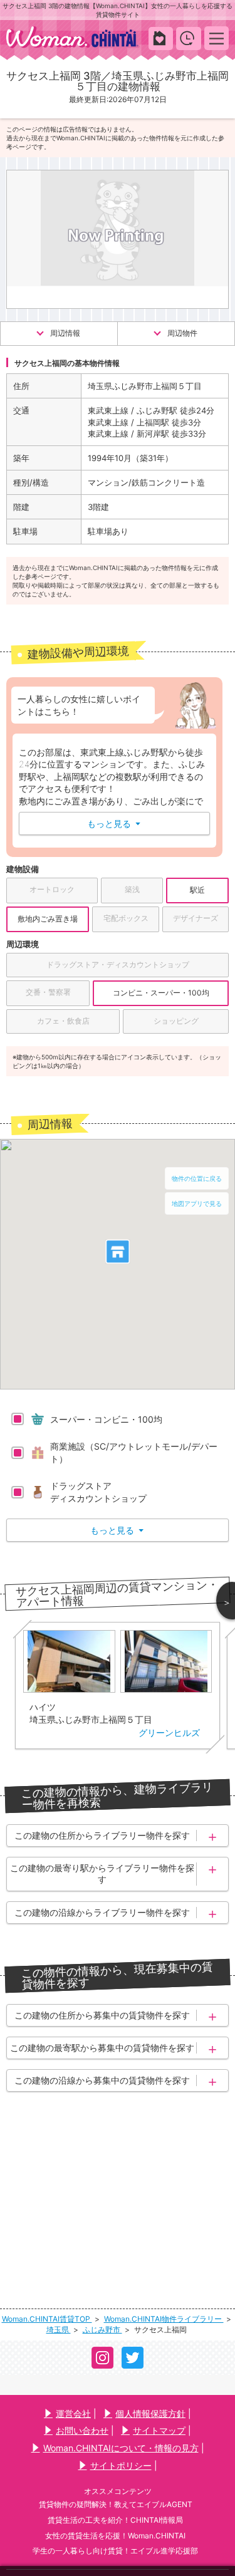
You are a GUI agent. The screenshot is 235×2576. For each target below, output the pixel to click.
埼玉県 (59, 2329)
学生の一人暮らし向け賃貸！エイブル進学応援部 (115, 2551)
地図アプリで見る (197, 1203)
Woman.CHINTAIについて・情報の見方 (121, 2448)
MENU (217, 38)
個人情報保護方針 (150, 2413)
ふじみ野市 (102, 2329)
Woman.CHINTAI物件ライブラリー (164, 2319)
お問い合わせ (82, 2430)
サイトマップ (159, 2430)
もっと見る (114, 823)
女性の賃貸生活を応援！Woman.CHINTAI (115, 2536)
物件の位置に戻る (197, 1178)
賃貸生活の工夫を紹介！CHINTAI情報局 (115, 2520)
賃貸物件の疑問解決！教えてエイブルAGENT (116, 2504)
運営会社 (73, 2413)
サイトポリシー (121, 2465)
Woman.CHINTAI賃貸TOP (47, 2319)
